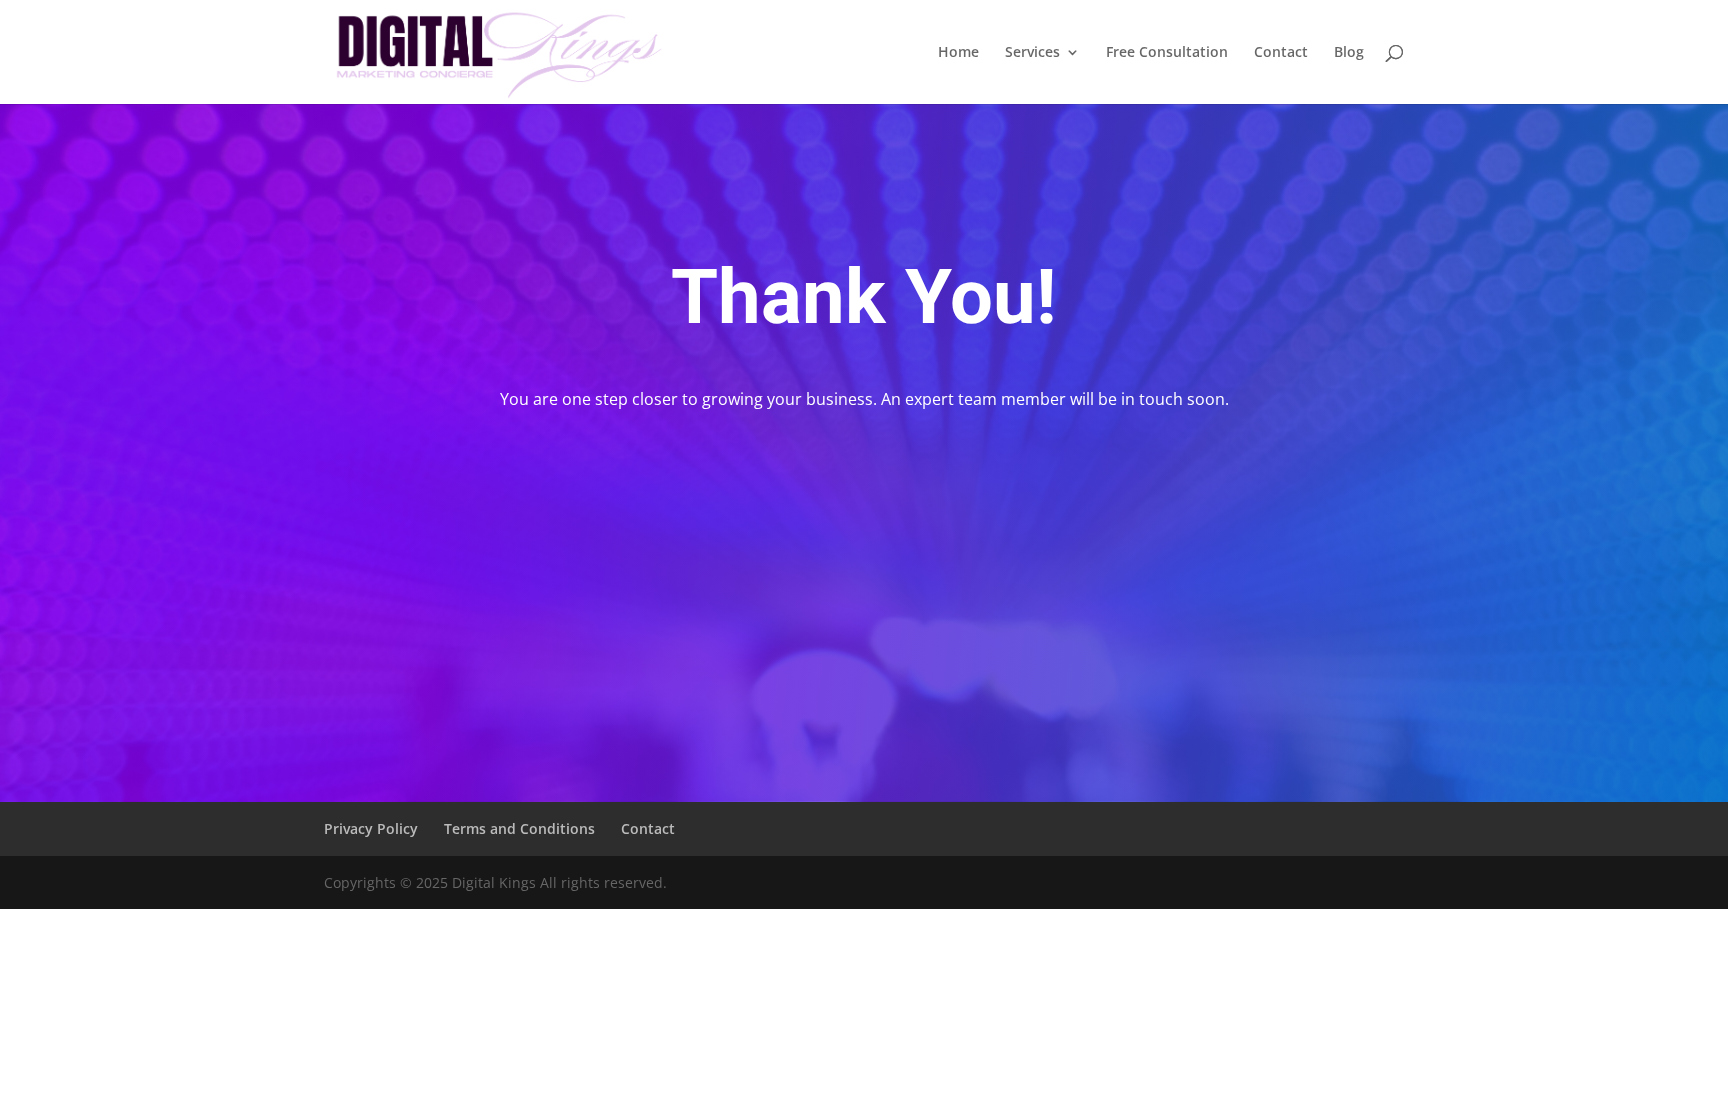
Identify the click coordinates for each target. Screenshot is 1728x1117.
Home (958, 53)
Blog (1349, 53)
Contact (1281, 53)
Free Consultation (1167, 53)
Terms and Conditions (519, 828)
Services (1032, 53)
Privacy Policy (371, 828)
